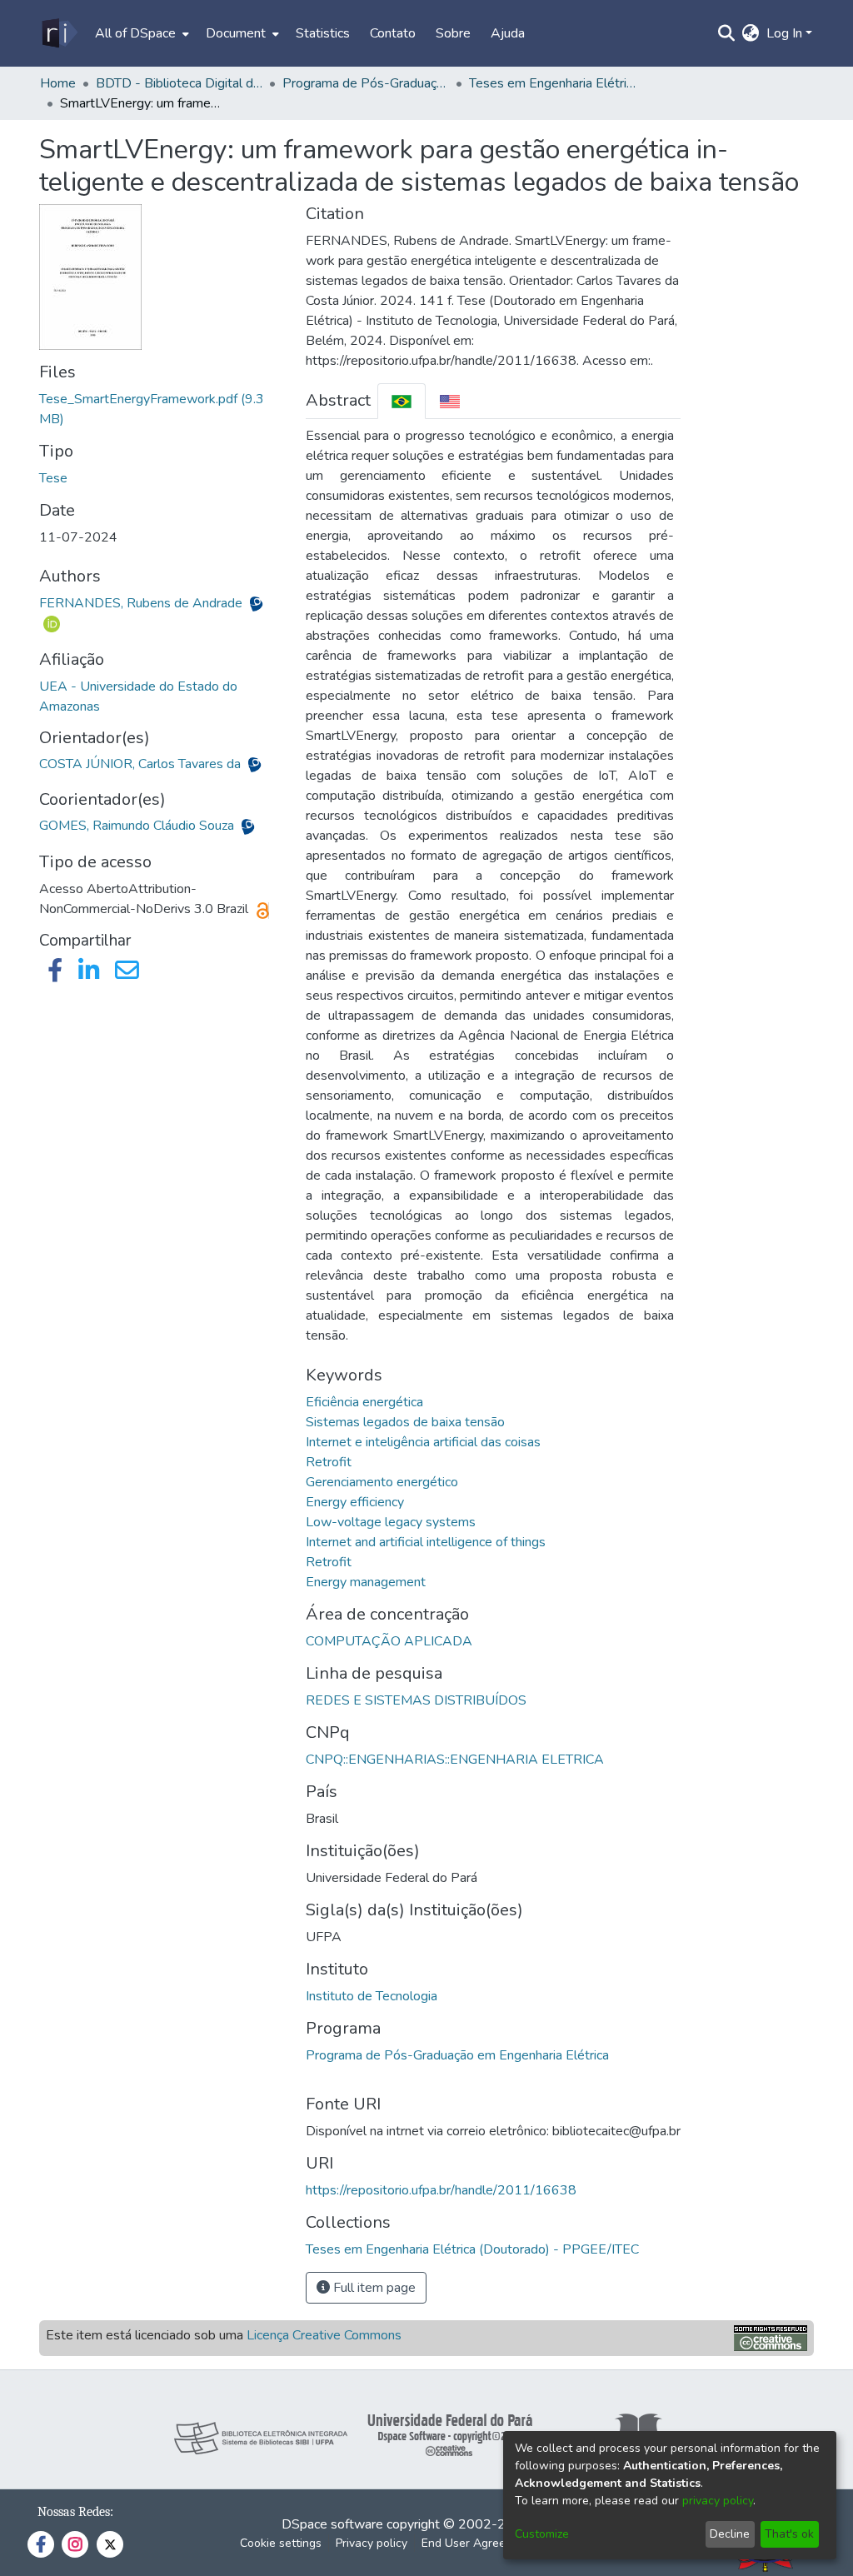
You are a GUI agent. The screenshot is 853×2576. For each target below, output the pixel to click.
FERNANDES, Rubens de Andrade (142, 603)
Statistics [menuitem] (323, 33)
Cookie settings (281, 2543)
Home (58, 83)
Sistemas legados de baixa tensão (405, 1422)
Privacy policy (372, 2543)
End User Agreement (477, 2543)
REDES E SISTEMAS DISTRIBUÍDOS (416, 1700)
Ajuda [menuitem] (508, 33)
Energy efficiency (355, 1502)
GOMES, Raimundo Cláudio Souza (138, 826)
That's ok (789, 2534)
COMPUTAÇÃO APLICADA (389, 1641)
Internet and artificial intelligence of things (426, 1542)
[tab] (402, 401)
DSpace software (332, 2524)
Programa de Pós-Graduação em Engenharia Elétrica (457, 2055)
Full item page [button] (373, 2288)
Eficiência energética (364, 1402)
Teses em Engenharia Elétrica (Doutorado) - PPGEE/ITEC (552, 83)
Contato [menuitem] (393, 33)
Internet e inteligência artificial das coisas (423, 1442)
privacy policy (718, 2501)
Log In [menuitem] (784, 33)
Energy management (366, 1582)
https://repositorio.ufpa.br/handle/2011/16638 (441, 2190)
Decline (730, 2534)
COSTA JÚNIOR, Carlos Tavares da (142, 764)
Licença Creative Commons (324, 2335)
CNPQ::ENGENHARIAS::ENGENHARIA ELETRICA (455, 1760)
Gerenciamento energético (382, 1482)
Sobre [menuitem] (453, 33)
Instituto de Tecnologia (372, 1996)
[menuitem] (140, 33)
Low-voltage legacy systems (391, 1522)
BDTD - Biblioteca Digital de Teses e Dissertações (179, 83)
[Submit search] (727, 33)
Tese (53, 478)
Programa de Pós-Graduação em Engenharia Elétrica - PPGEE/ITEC (366, 83)
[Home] (59, 33)
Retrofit (329, 1462)
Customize (542, 2534)
